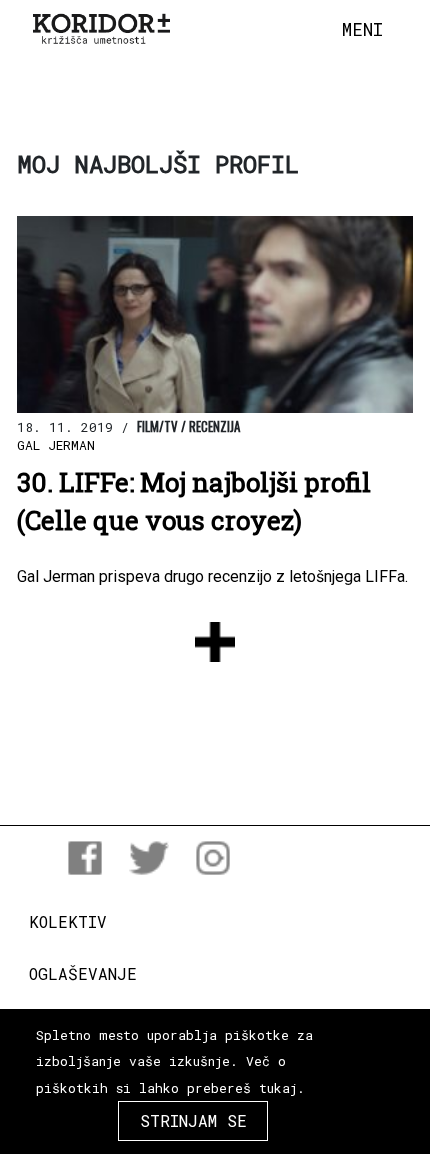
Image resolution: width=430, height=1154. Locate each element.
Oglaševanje (83, 973)
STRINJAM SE (193, 1120)
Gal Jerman (56, 445)
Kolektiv (68, 921)
